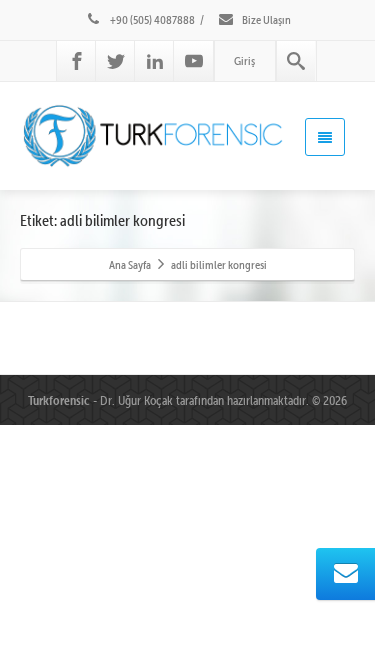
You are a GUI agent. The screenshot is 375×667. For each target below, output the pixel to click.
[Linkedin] (155, 61)
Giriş (244, 60)
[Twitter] (116, 61)
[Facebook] (77, 61)
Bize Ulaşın (265, 19)
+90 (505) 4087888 (151, 19)
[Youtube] (194, 61)
